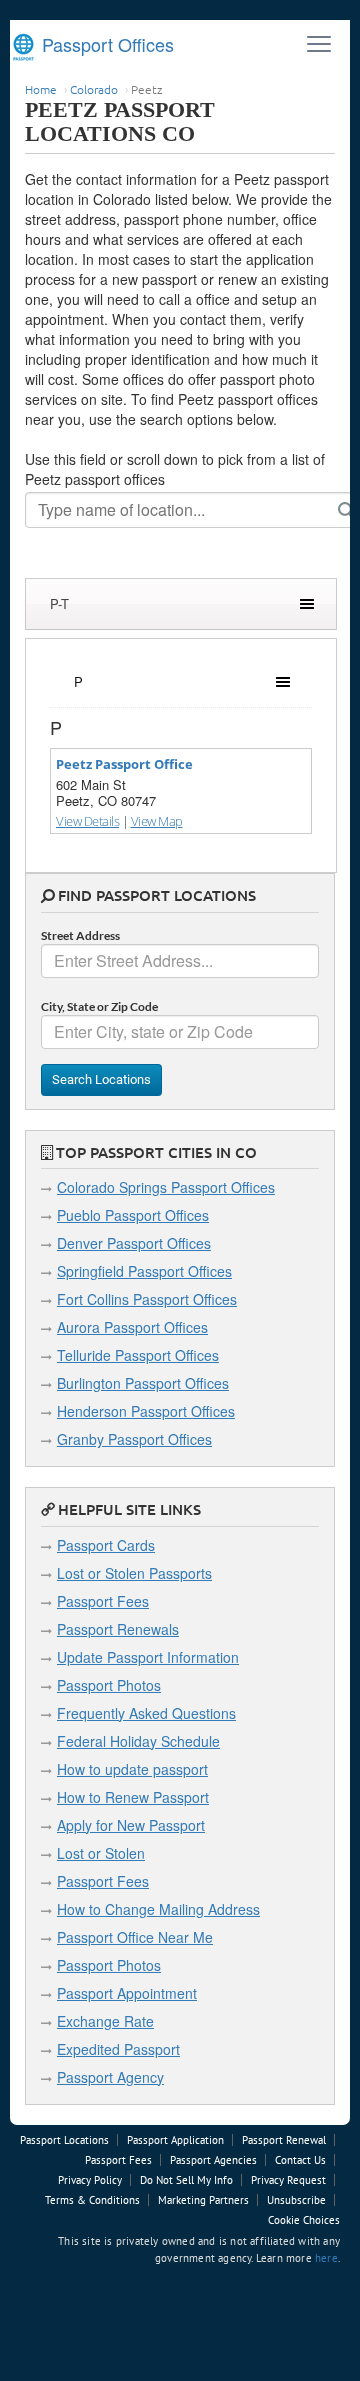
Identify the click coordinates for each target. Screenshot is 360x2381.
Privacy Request (288, 2180)
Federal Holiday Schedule (138, 1741)
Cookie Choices (304, 2220)
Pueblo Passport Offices (133, 1215)
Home (41, 89)
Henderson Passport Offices (146, 1411)
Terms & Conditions (92, 2200)
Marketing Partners (203, 2200)
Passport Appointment (127, 1993)
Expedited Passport (118, 2049)
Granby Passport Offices (134, 1439)
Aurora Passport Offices (132, 1327)
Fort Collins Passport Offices (147, 1299)
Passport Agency (110, 2077)
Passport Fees (103, 1601)
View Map (157, 821)
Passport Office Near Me (135, 1937)
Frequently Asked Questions (146, 1713)
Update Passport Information (148, 1657)
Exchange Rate (105, 2021)
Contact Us (300, 2160)
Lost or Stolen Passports (134, 1573)
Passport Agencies (213, 2160)
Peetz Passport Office (124, 764)
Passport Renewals (118, 1629)
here (326, 2258)
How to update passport (132, 1769)
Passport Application (175, 2140)
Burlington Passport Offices (143, 1383)
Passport (105, 44)
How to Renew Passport (133, 1797)
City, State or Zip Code (99, 1006)
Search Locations (101, 1079)
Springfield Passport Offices (144, 1271)
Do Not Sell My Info (186, 2180)
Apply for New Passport (131, 1825)
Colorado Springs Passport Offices (166, 1187)
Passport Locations (64, 2140)
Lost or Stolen (101, 1853)
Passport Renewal (284, 2140)
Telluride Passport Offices (138, 1355)
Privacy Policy (90, 2180)
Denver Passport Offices (134, 1243)
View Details (87, 821)
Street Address (80, 935)
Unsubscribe (296, 2200)
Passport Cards (106, 1545)
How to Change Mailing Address (158, 1909)
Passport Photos (109, 1685)
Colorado (94, 89)
